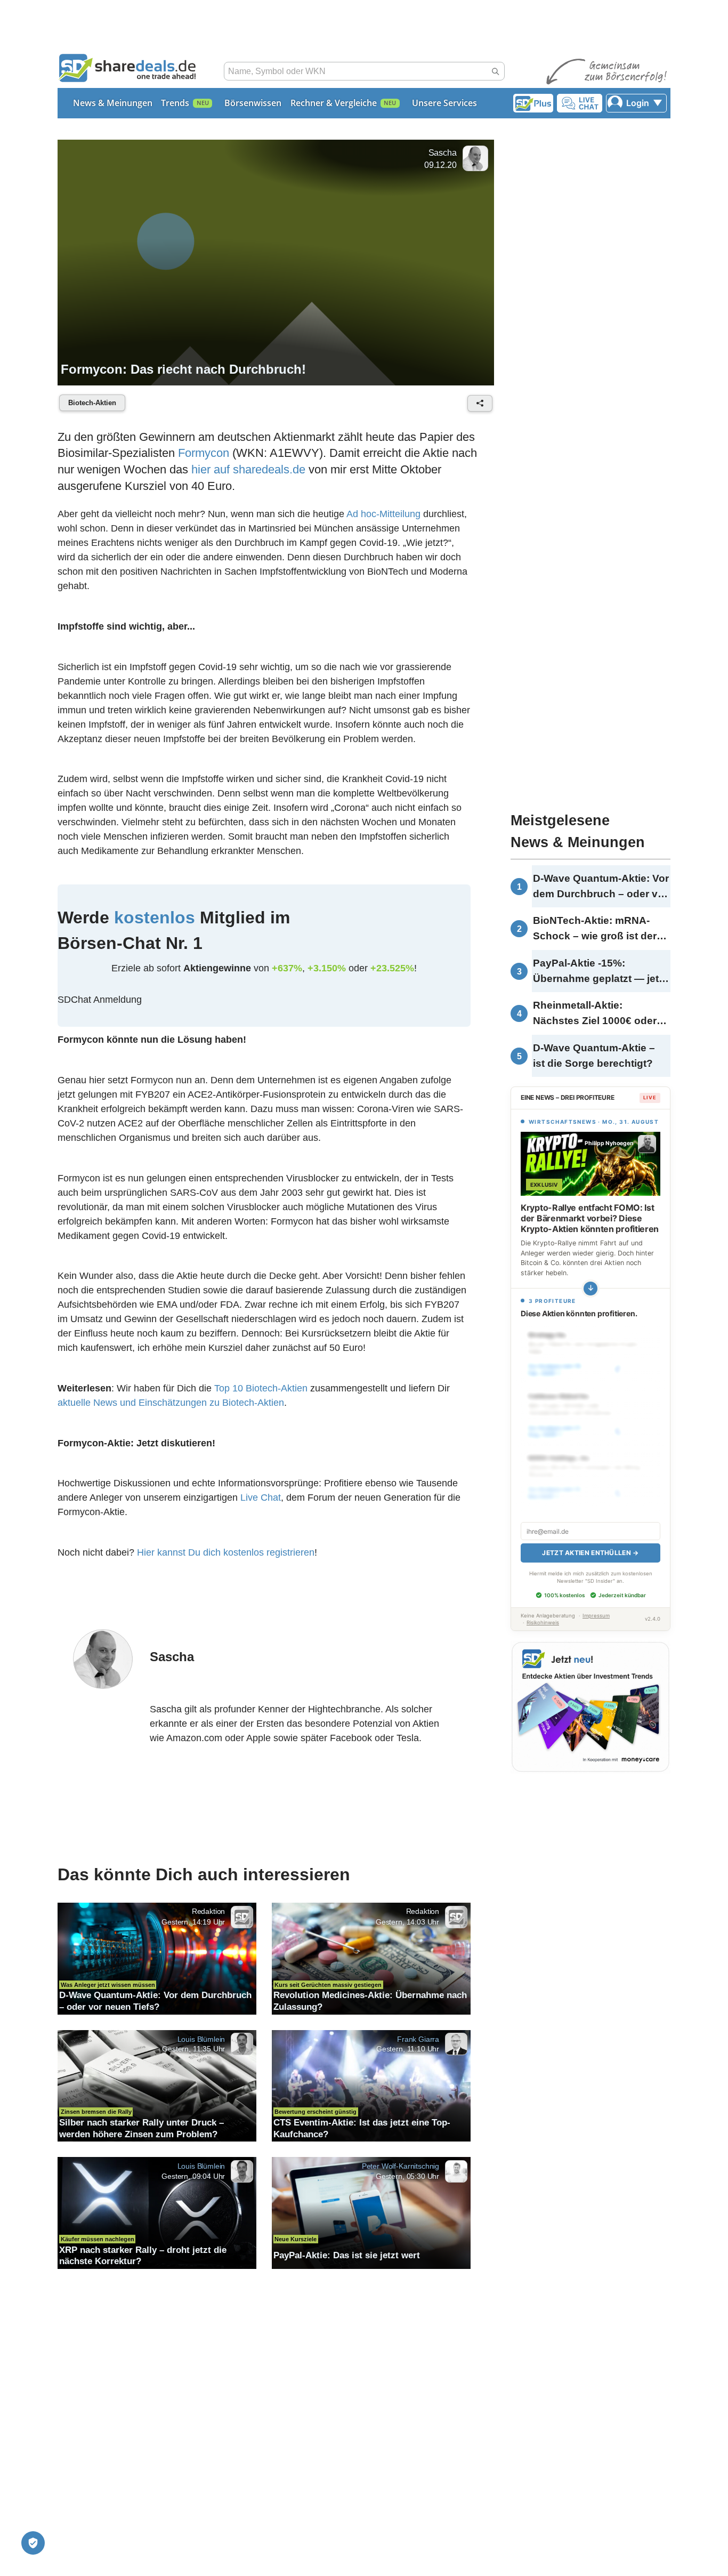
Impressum (596, 1616)
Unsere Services (444, 103)
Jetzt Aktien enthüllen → (590, 1553)
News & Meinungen (113, 103)
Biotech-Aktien (92, 403)
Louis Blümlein (201, 2039)
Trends (175, 103)
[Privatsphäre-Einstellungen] (33, 2543)
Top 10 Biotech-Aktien (261, 1388)
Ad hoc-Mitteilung (383, 514)
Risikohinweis (543, 1623)
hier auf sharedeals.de (248, 469)
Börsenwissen (253, 103)
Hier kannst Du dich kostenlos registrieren (226, 1552)
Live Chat (261, 1498)
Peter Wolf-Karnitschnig (401, 2166)
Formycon (204, 453)
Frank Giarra (418, 2039)
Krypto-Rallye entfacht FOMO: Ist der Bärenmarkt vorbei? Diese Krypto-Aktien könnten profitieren (590, 1218)
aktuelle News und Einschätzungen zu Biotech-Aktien (171, 1403)
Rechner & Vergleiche (334, 103)
